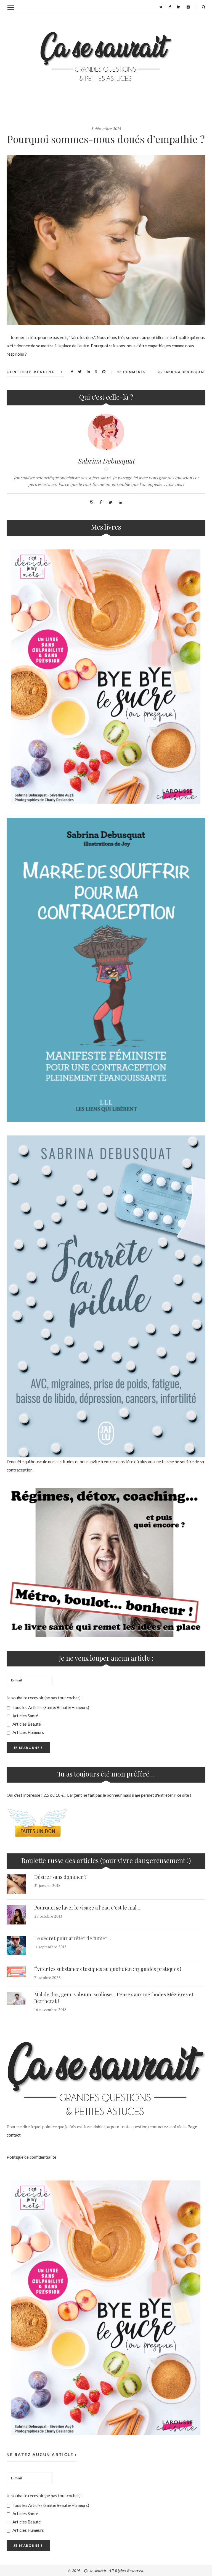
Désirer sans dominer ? (60, 1877)
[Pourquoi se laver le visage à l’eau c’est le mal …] (16, 1915)
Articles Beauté (26, 1724)
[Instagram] (188, 7)
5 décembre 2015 (106, 129)
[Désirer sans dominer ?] (16, 1884)
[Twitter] (161, 7)
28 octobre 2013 (48, 1916)
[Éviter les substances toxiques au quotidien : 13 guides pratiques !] (16, 1972)
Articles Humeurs (28, 1732)
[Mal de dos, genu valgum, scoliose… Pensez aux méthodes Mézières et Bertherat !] (16, 1999)
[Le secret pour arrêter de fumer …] (16, 1945)
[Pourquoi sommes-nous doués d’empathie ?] (106, 240)
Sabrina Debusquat (185, 372)
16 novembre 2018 (50, 2010)
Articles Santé (25, 1716)
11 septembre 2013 (50, 1947)
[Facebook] (170, 7)
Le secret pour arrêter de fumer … (73, 1938)
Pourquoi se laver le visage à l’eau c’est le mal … (88, 1908)
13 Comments (131, 372)
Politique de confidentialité (31, 2157)
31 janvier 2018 (47, 1886)
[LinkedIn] (179, 7)
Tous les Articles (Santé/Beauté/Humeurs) (50, 1707)
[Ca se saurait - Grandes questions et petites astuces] (106, 57)
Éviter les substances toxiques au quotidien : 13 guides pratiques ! (108, 1969)
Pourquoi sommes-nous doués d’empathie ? (106, 139)
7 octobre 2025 (47, 1978)
